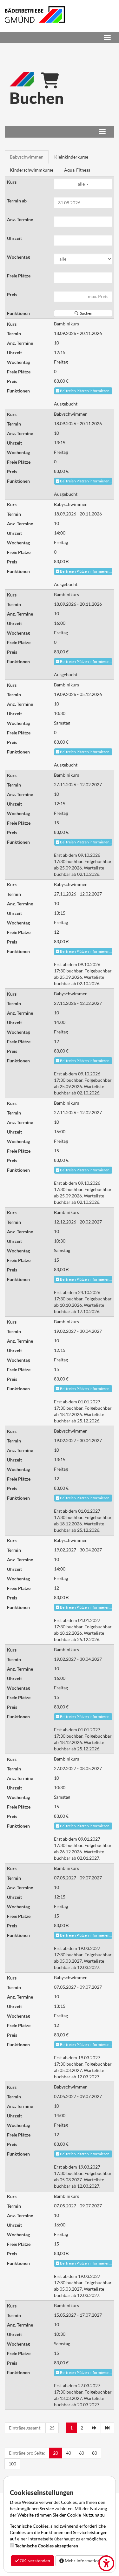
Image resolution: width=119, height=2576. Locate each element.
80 (95, 2453)
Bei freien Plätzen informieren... (86, 391)
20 (56, 2453)
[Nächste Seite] (94, 2428)
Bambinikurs (66, 324)
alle (82, 184)
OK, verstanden (34, 2561)
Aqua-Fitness (77, 170)
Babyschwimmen (27, 157)
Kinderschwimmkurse (32, 170)
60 (82, 2453)
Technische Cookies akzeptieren (46, 2546)
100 (12, 2464)
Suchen (86, 313)
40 (69, 2453)
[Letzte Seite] (108, 2428)
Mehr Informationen (84, 2561)
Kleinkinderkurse (71, 157)
